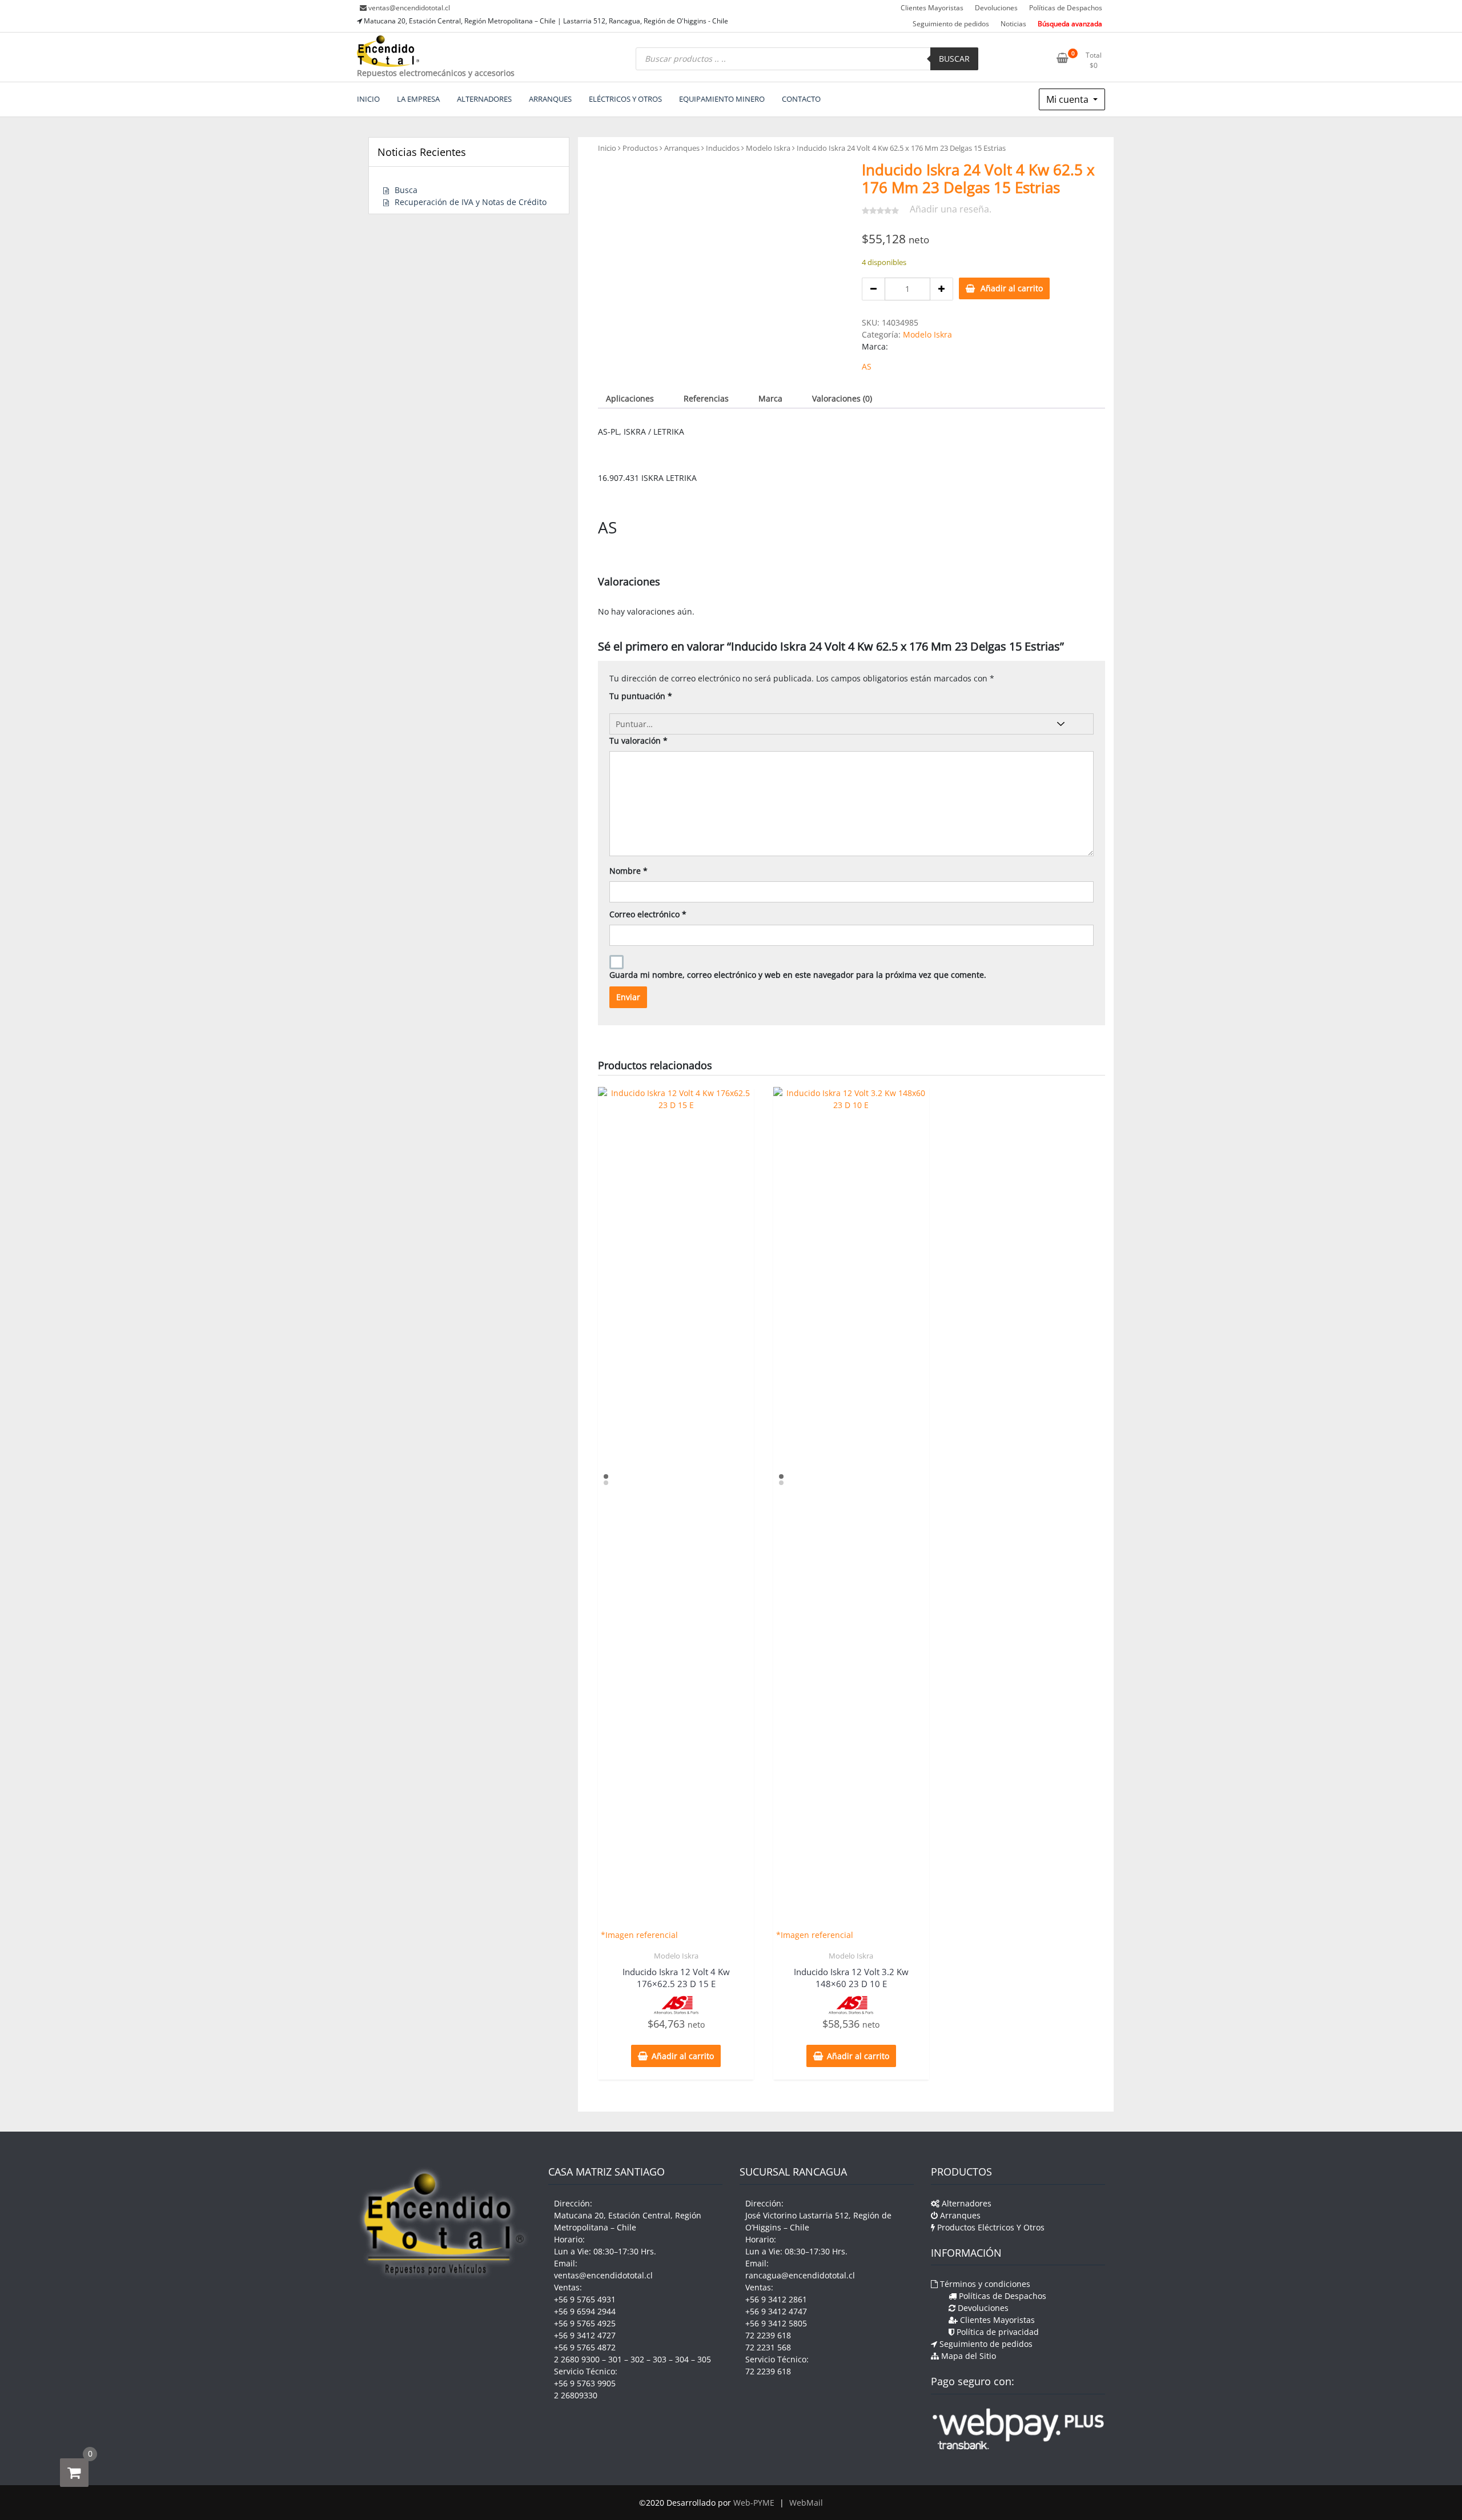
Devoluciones (996, 8)
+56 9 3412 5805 (776, 2323)
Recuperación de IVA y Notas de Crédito (471, 202)
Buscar (954, 59)
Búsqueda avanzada (1070, 24)
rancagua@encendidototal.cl (800, 2275)
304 (682, 2359)
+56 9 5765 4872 (585, 2347)
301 (615, 2359)
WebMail (806, 2503)
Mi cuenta (1069, 99)
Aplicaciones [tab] (630, 398)
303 (660, 2359)
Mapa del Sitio (967, 2356)
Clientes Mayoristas (932, 8)
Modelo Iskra (768, 148)
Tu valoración (638, 741)
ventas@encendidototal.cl (409, 8)
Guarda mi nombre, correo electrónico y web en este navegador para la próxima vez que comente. (798, 975)
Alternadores (965, 2203)
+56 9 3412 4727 (585, 2335)
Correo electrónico (648, 914)
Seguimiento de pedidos (951, 24)
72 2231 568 (768, 2347)
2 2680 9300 (577, 2359)
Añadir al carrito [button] (683, 2056)
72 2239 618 (768, 2335)
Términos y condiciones (984, 2284)
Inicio (607, 148)
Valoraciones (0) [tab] (842, 398)
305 (704, 2359)
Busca (406, 190)
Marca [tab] (770, 398)
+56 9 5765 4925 (585, 2323)
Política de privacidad (997, 2332)
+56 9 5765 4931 (585, 2299)
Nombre (628, 871)
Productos (640, 148)
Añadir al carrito (1012, 288)
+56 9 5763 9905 (585, 2383)
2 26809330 (576, 2395)
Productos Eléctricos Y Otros (990, 2227)
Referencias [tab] (706, 398)
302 (637, 2359)
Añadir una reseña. (951, 209)
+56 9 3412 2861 (776, 2299)
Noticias (1013, 24)
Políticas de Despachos (1066, 8)
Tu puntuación (641, 696)
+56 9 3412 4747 (776, 2311)
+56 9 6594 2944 (585, 2311)
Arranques (682, 148)
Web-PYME (754, 2503)
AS (867, 366)
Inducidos (723, 148)
